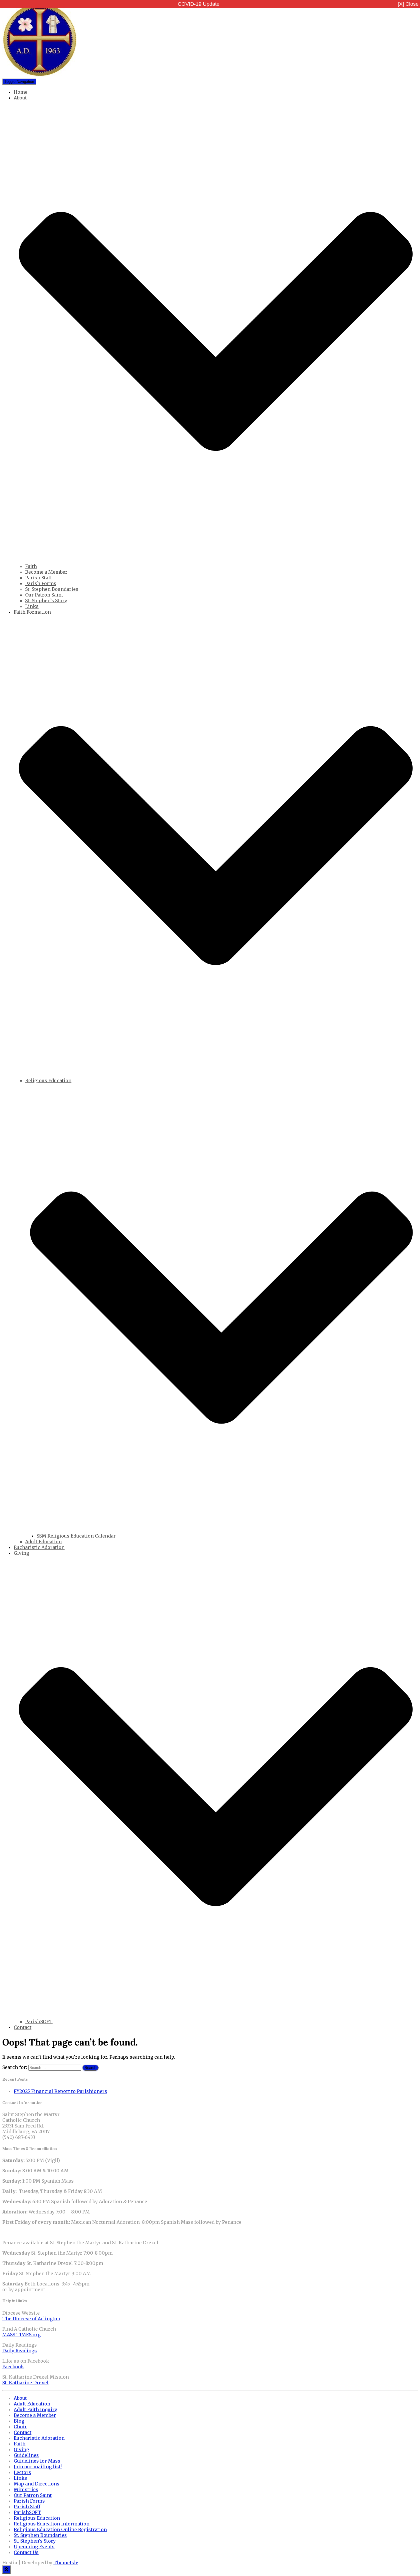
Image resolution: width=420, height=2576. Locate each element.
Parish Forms (41, 583)
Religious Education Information (52, 2524)
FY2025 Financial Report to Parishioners (60, 2091)
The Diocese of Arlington (31, 2319)
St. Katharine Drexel (25, 2383)
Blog (19, 2421)
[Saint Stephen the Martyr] (40, 75)
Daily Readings (20, 2351)
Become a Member (46, 572)
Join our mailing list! (38, 2467)
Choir (20, 2427)
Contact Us (26, 2552)
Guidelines (26, 2455)
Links (32, 606)
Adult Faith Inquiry (35, 2409)
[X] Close (408, 4)
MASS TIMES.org (21, 2335)
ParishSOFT (39, 2021)
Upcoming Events (34, 2547)
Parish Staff (38, 578)
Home (21, 92)
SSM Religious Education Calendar (76, 1536)
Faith (31, 566)
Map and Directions (37, 2484)
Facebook (13, 2367)
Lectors (22, 2472)
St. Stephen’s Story (46, 601)
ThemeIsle (66, 2563)
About (20, 2398)
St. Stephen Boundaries (52, 589)
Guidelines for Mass (37, 2461)
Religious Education (37, 2518)
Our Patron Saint (44, 595)
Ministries (26, 2489)
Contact (23, 2027)
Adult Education (43, 1542)
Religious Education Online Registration (60, 2529)
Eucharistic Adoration (39, 1547)
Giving (21, 2449)
